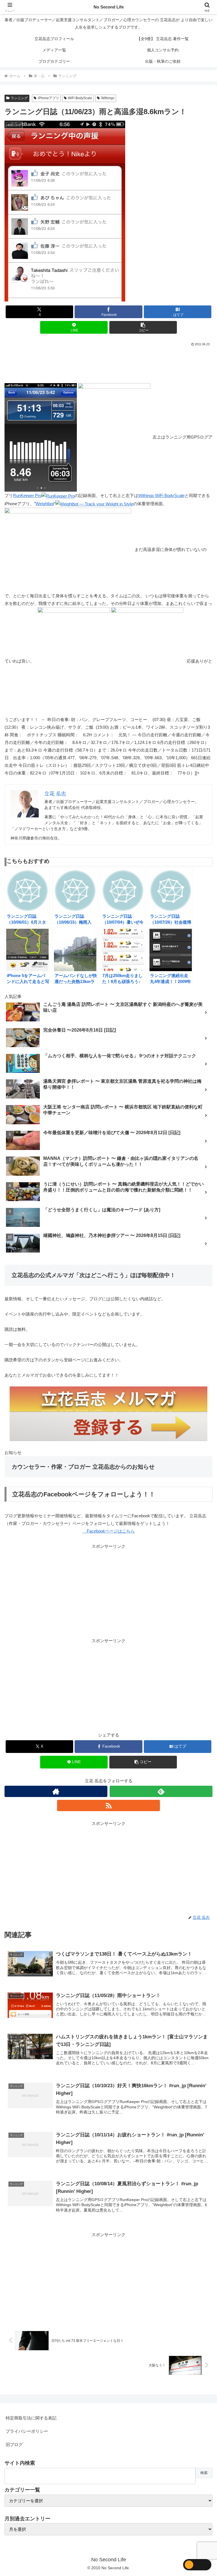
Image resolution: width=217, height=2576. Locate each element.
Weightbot (45, 504)
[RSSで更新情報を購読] (108, 1805)
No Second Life (109, 7)
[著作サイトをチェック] (56, 1791)
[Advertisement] (108, 363)
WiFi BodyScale (80, 98)
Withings (108, 98)
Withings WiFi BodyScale (161, 495)
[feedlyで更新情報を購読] (161, 1791)
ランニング (19, 98)
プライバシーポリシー (27, 2431)
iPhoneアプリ (48, 98)
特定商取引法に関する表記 (31, 2418)
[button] (143, 327)
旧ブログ (14, 2444)
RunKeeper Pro (27, 495)
